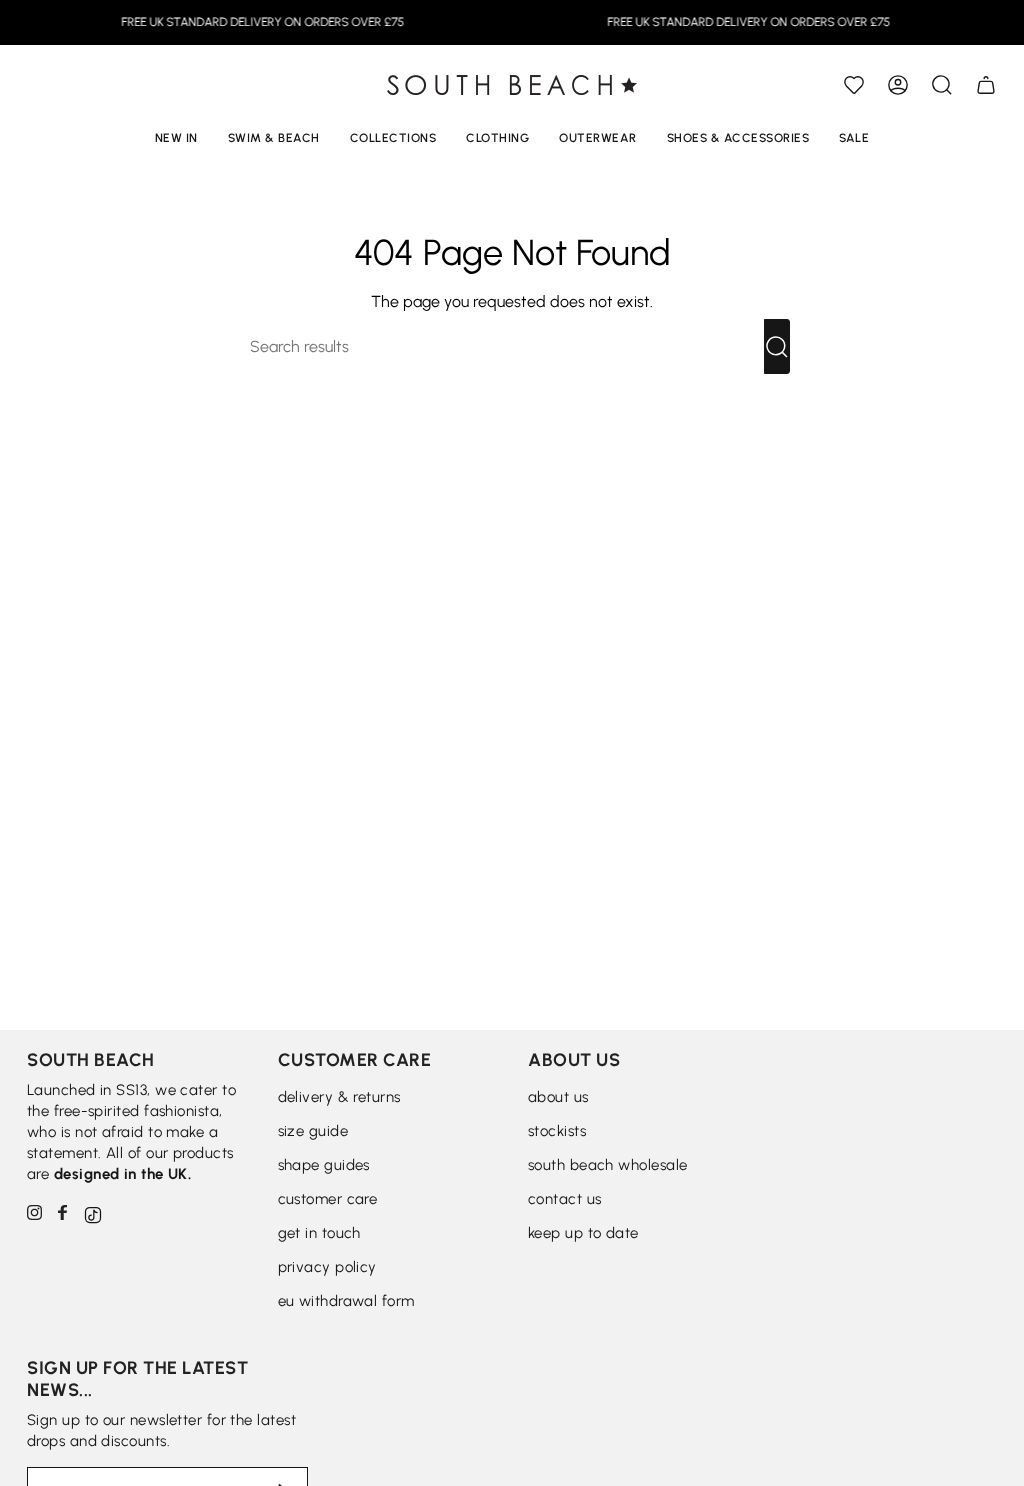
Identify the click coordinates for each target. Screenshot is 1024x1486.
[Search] (777, 346)
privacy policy (327, 1267)
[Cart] (986, 85)
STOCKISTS (557, 1131)
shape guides (324, 1165)
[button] (942, 85)
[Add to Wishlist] (854, 85)
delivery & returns (339, 1097)
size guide (313, 1131)
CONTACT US (565, 1199)
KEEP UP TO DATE (583, 1233)
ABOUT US (558, 1097)
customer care (328, 1199)
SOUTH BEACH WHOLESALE (607, 1165)
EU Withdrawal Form (346, 1301)
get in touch (319, 1233)
